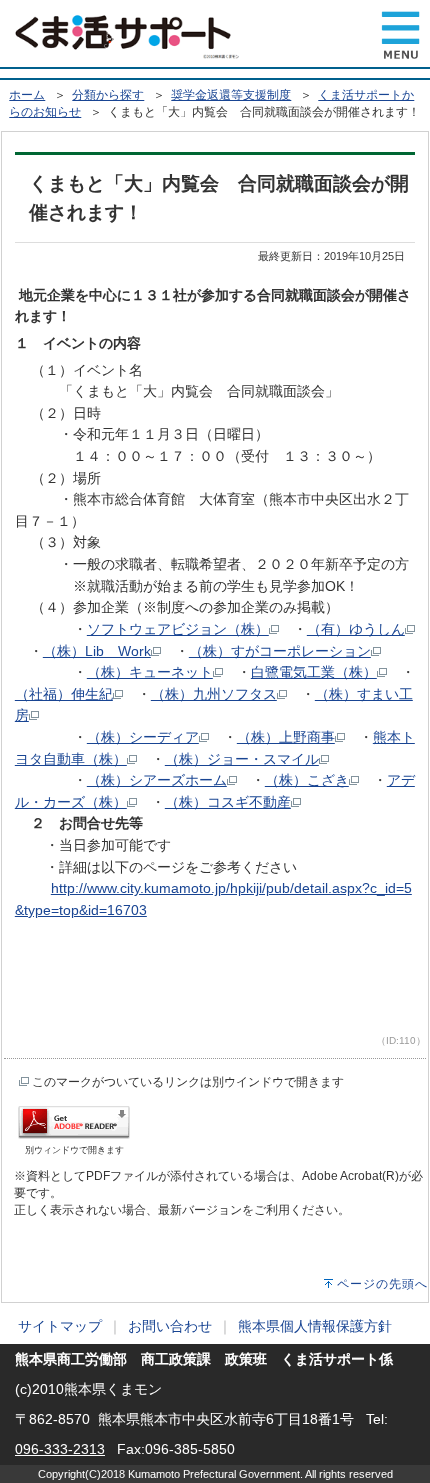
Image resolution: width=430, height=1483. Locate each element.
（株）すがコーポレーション (280, 651)
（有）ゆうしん (356, 629)
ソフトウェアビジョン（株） (178, 629)
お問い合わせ (170, 1326)
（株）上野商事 (286, 737)
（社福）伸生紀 (64, 694)
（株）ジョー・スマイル (242, 759)
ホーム (27, 95)
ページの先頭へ (382, 1284)
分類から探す (108, 95)
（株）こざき (307, 780)
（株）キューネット (150, 672)
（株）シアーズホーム (157, 780)
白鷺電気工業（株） (314, 672)
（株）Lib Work (97, 651)
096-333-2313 (60, 1449)
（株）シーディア (143, 737)
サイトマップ (60, 1326)
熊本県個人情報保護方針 (315, 1326)
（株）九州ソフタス (214, 694)
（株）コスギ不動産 (228, 802)
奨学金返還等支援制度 (231, 95)
